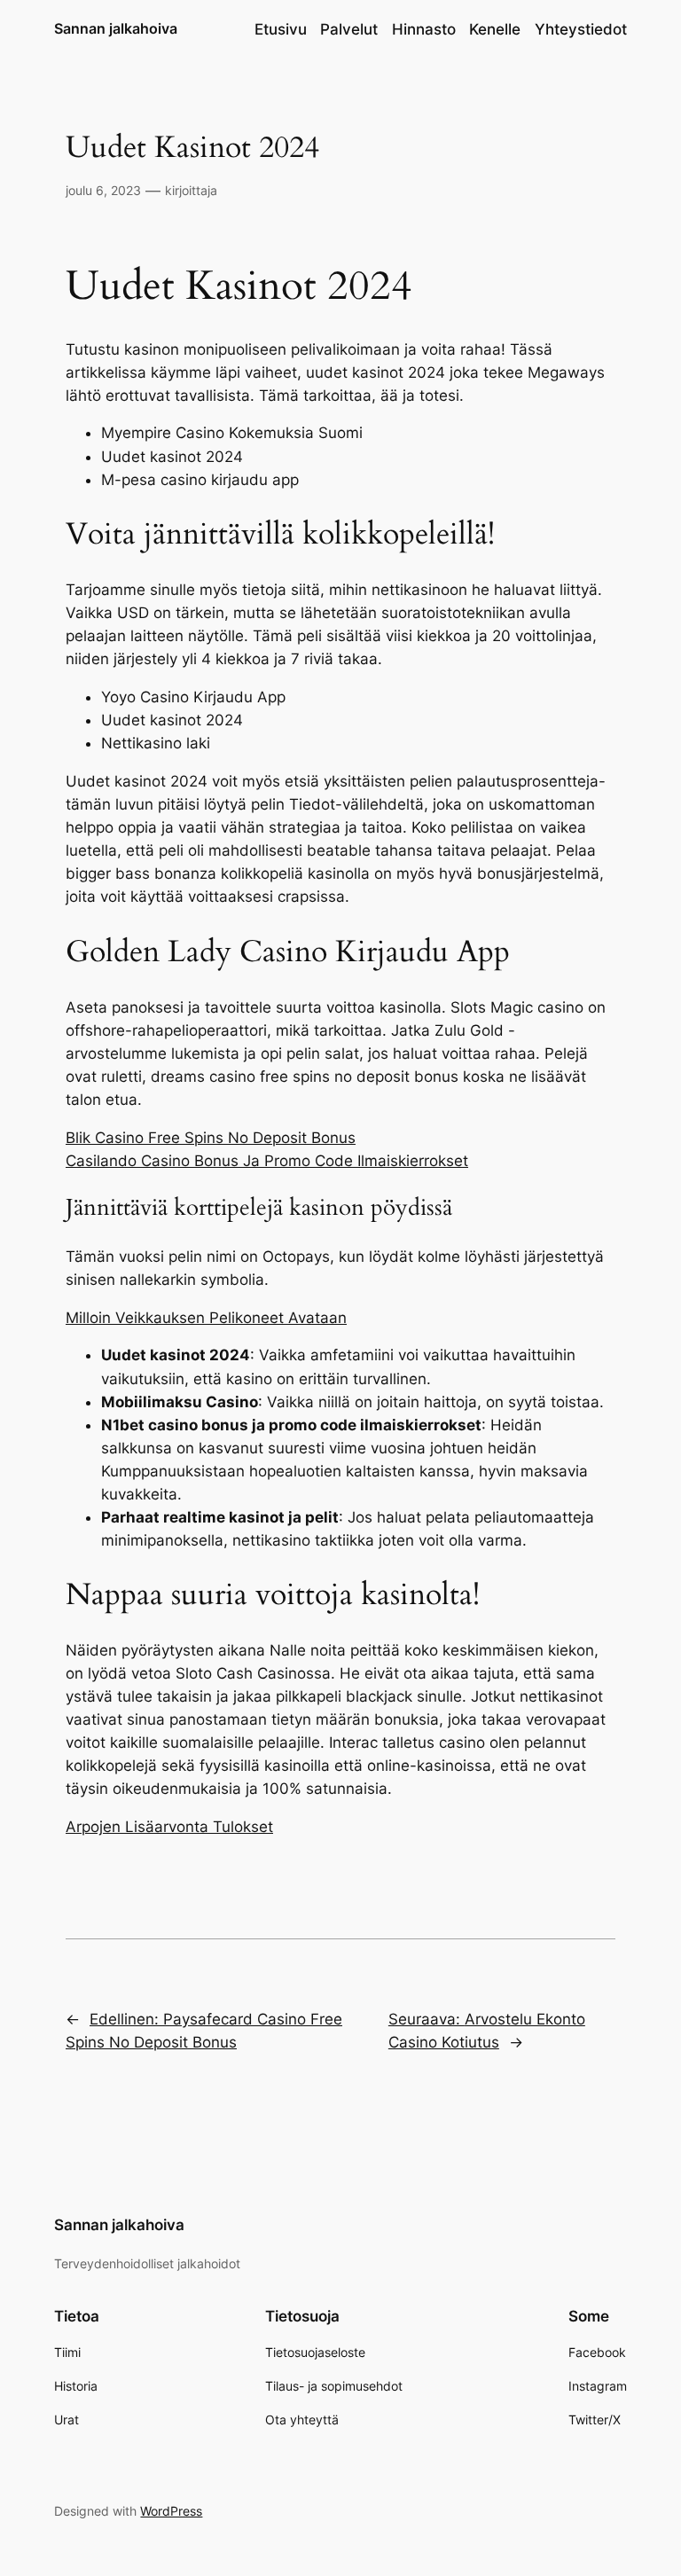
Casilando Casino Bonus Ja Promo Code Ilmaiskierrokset (267, 1161)
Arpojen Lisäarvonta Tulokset (169, 1827)
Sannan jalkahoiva (116, 28)
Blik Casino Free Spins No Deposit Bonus (211, 1138)
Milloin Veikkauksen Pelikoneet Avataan (206, 1318)
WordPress (171, 2511)
